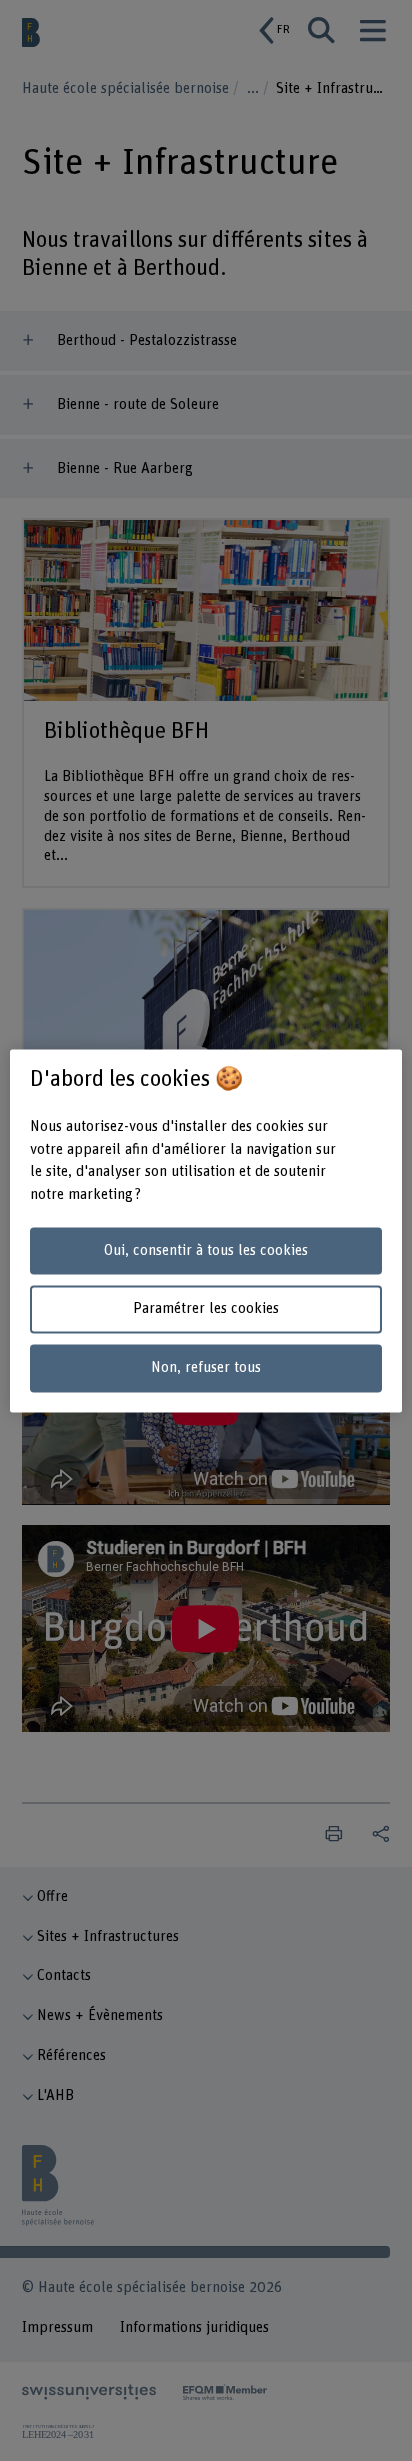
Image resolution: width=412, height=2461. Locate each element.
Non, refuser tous (206, 1368)
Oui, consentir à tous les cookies (206, 1250)
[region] (205, 1230)
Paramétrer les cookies (206, 1309)
